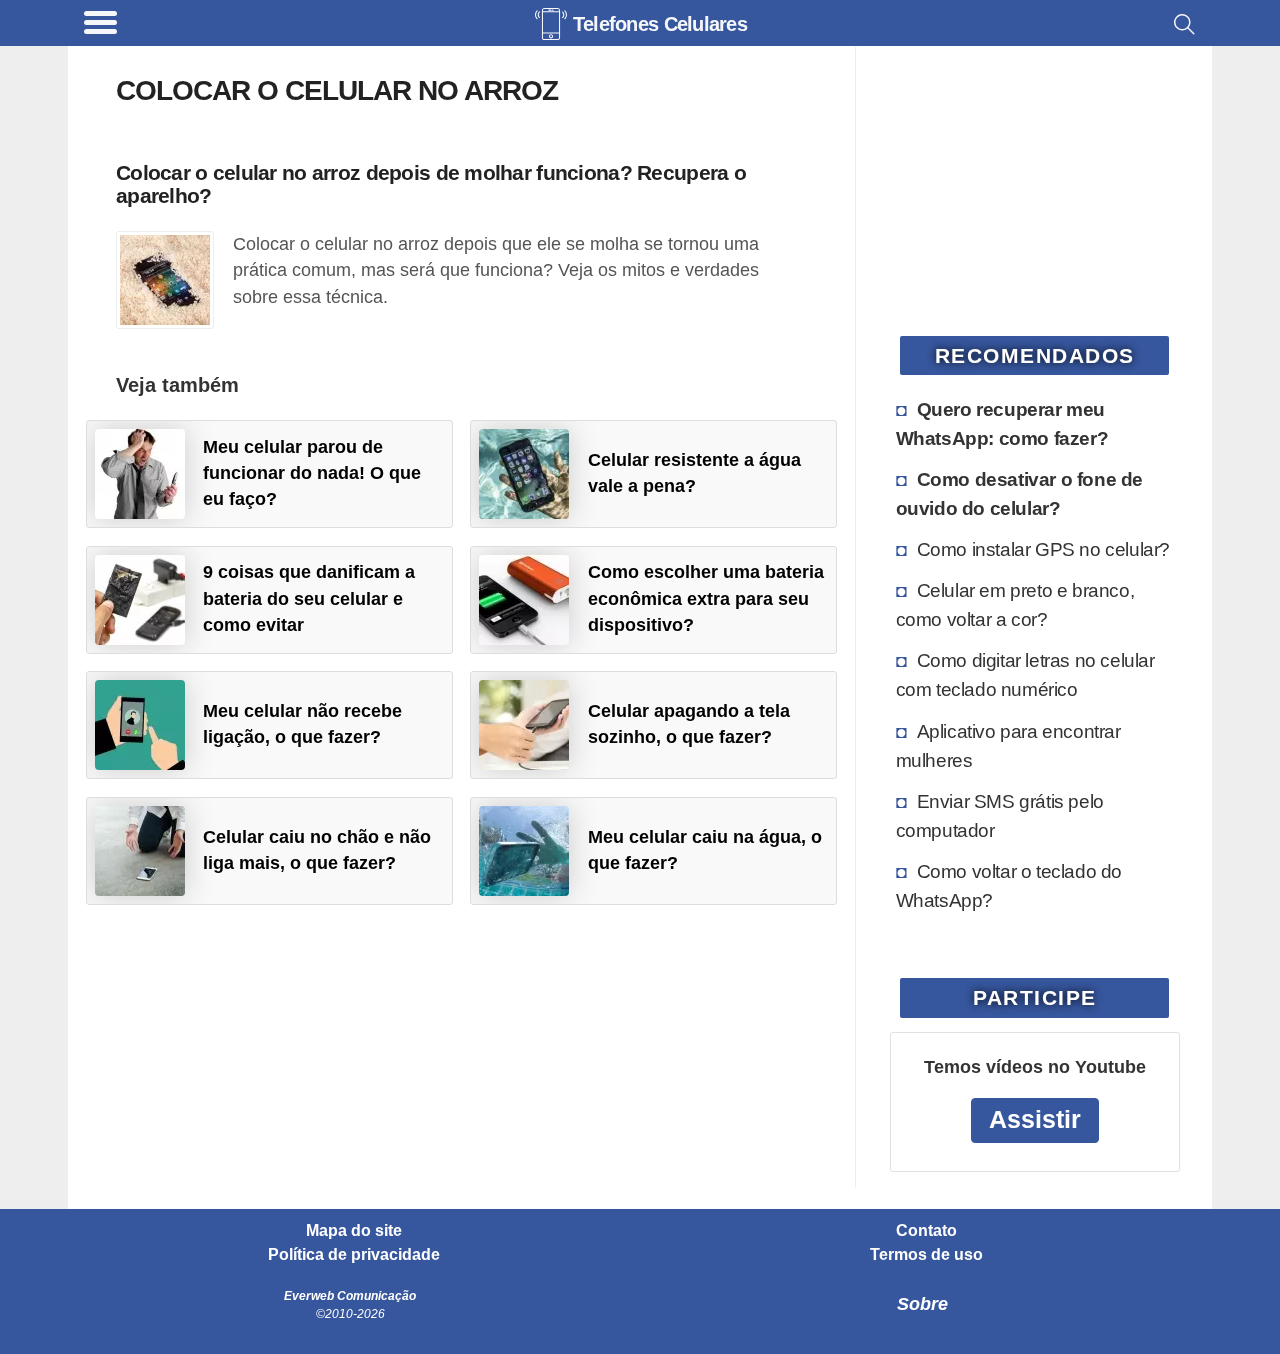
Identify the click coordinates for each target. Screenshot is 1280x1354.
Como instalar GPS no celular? (1043, 549)
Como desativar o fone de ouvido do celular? (1019, 493)
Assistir (1035, 1119)
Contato (926, 1231)
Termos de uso (926, 1255)
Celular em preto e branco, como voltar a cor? (1015, 604)
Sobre (922, 1304)
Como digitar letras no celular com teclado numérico (1025, 674)
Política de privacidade (354, 1255)
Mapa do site (354, 1231)
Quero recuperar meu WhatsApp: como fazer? (1002, 423)
